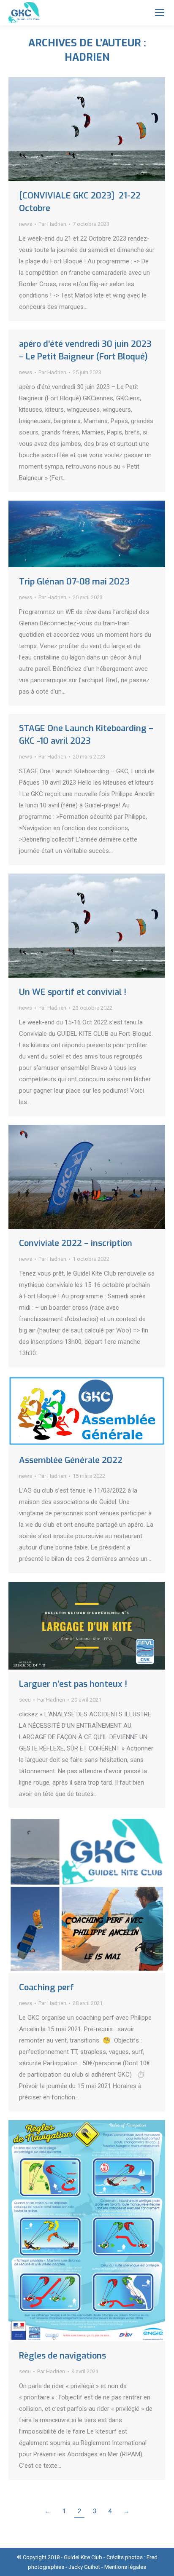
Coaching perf (46, 1988)
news (26, 224)
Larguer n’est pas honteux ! (73, 1684)
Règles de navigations (63, 2356)
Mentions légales (125, 2567)
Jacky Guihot (84, 2567)
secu (25, 1700)
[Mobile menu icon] (160, 13)
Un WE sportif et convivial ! (73, 992)
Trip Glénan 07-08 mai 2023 (74, 582)
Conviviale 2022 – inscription (76, 1243)
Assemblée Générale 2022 (71, 1460)
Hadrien (87, 57)
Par (52, 224)
